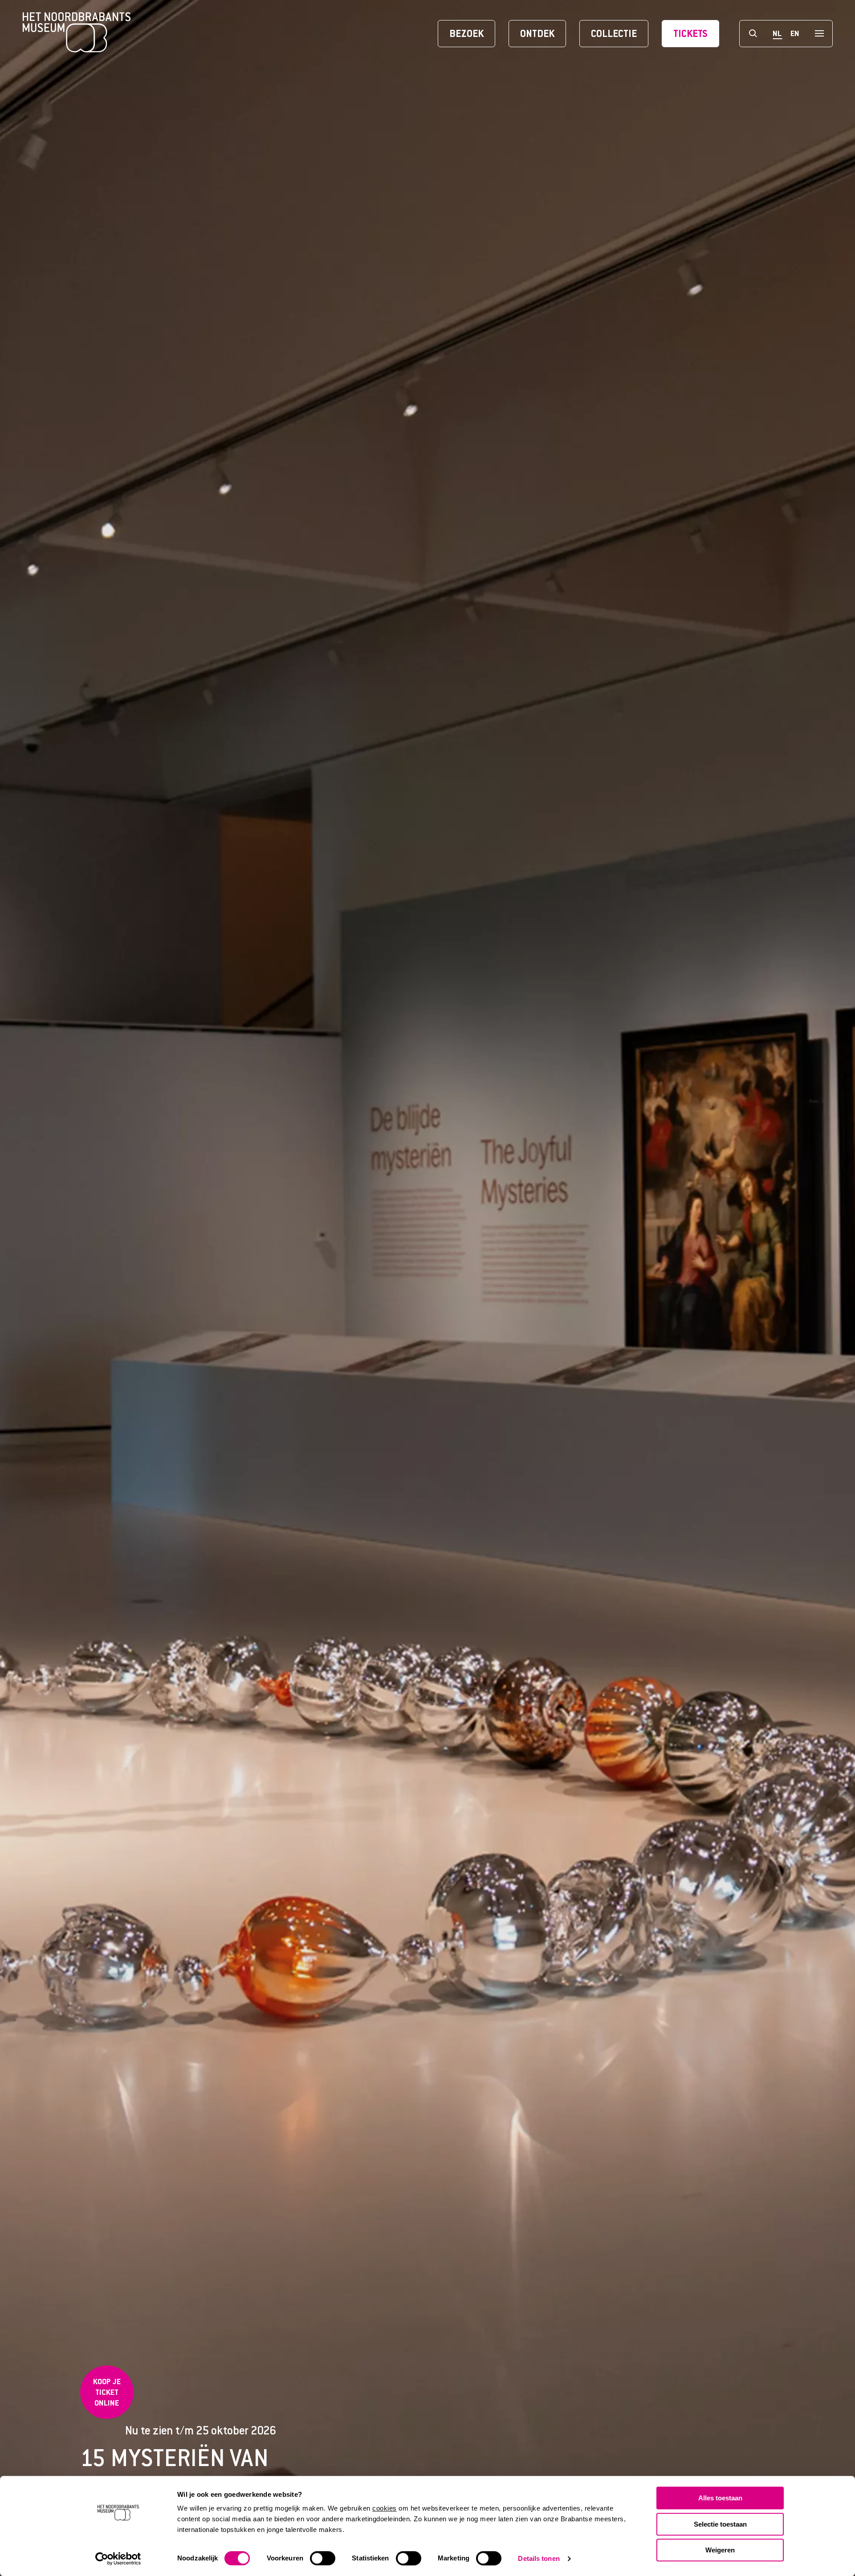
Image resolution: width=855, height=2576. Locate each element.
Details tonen (539, 2558)
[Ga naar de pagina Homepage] (77, 33)
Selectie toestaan (720, 2524)
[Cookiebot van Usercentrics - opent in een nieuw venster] (118, 2559)
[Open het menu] (819, 34)
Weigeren (720, 2550)
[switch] (323, 2558)
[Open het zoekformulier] (753, 34)
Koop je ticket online (107, 2392)
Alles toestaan (720, 2498)
